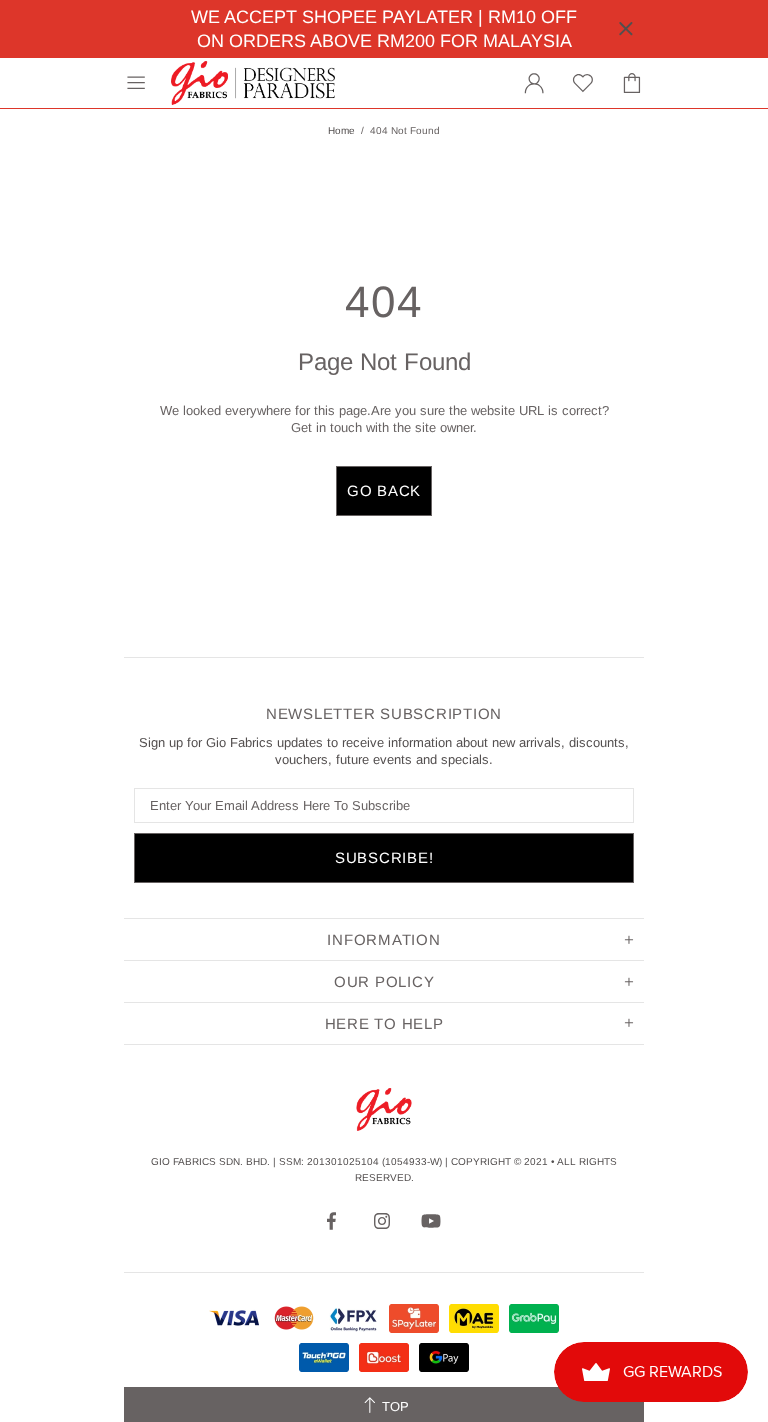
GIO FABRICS (253, 83)
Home (341, 130)
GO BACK (384, 490)
